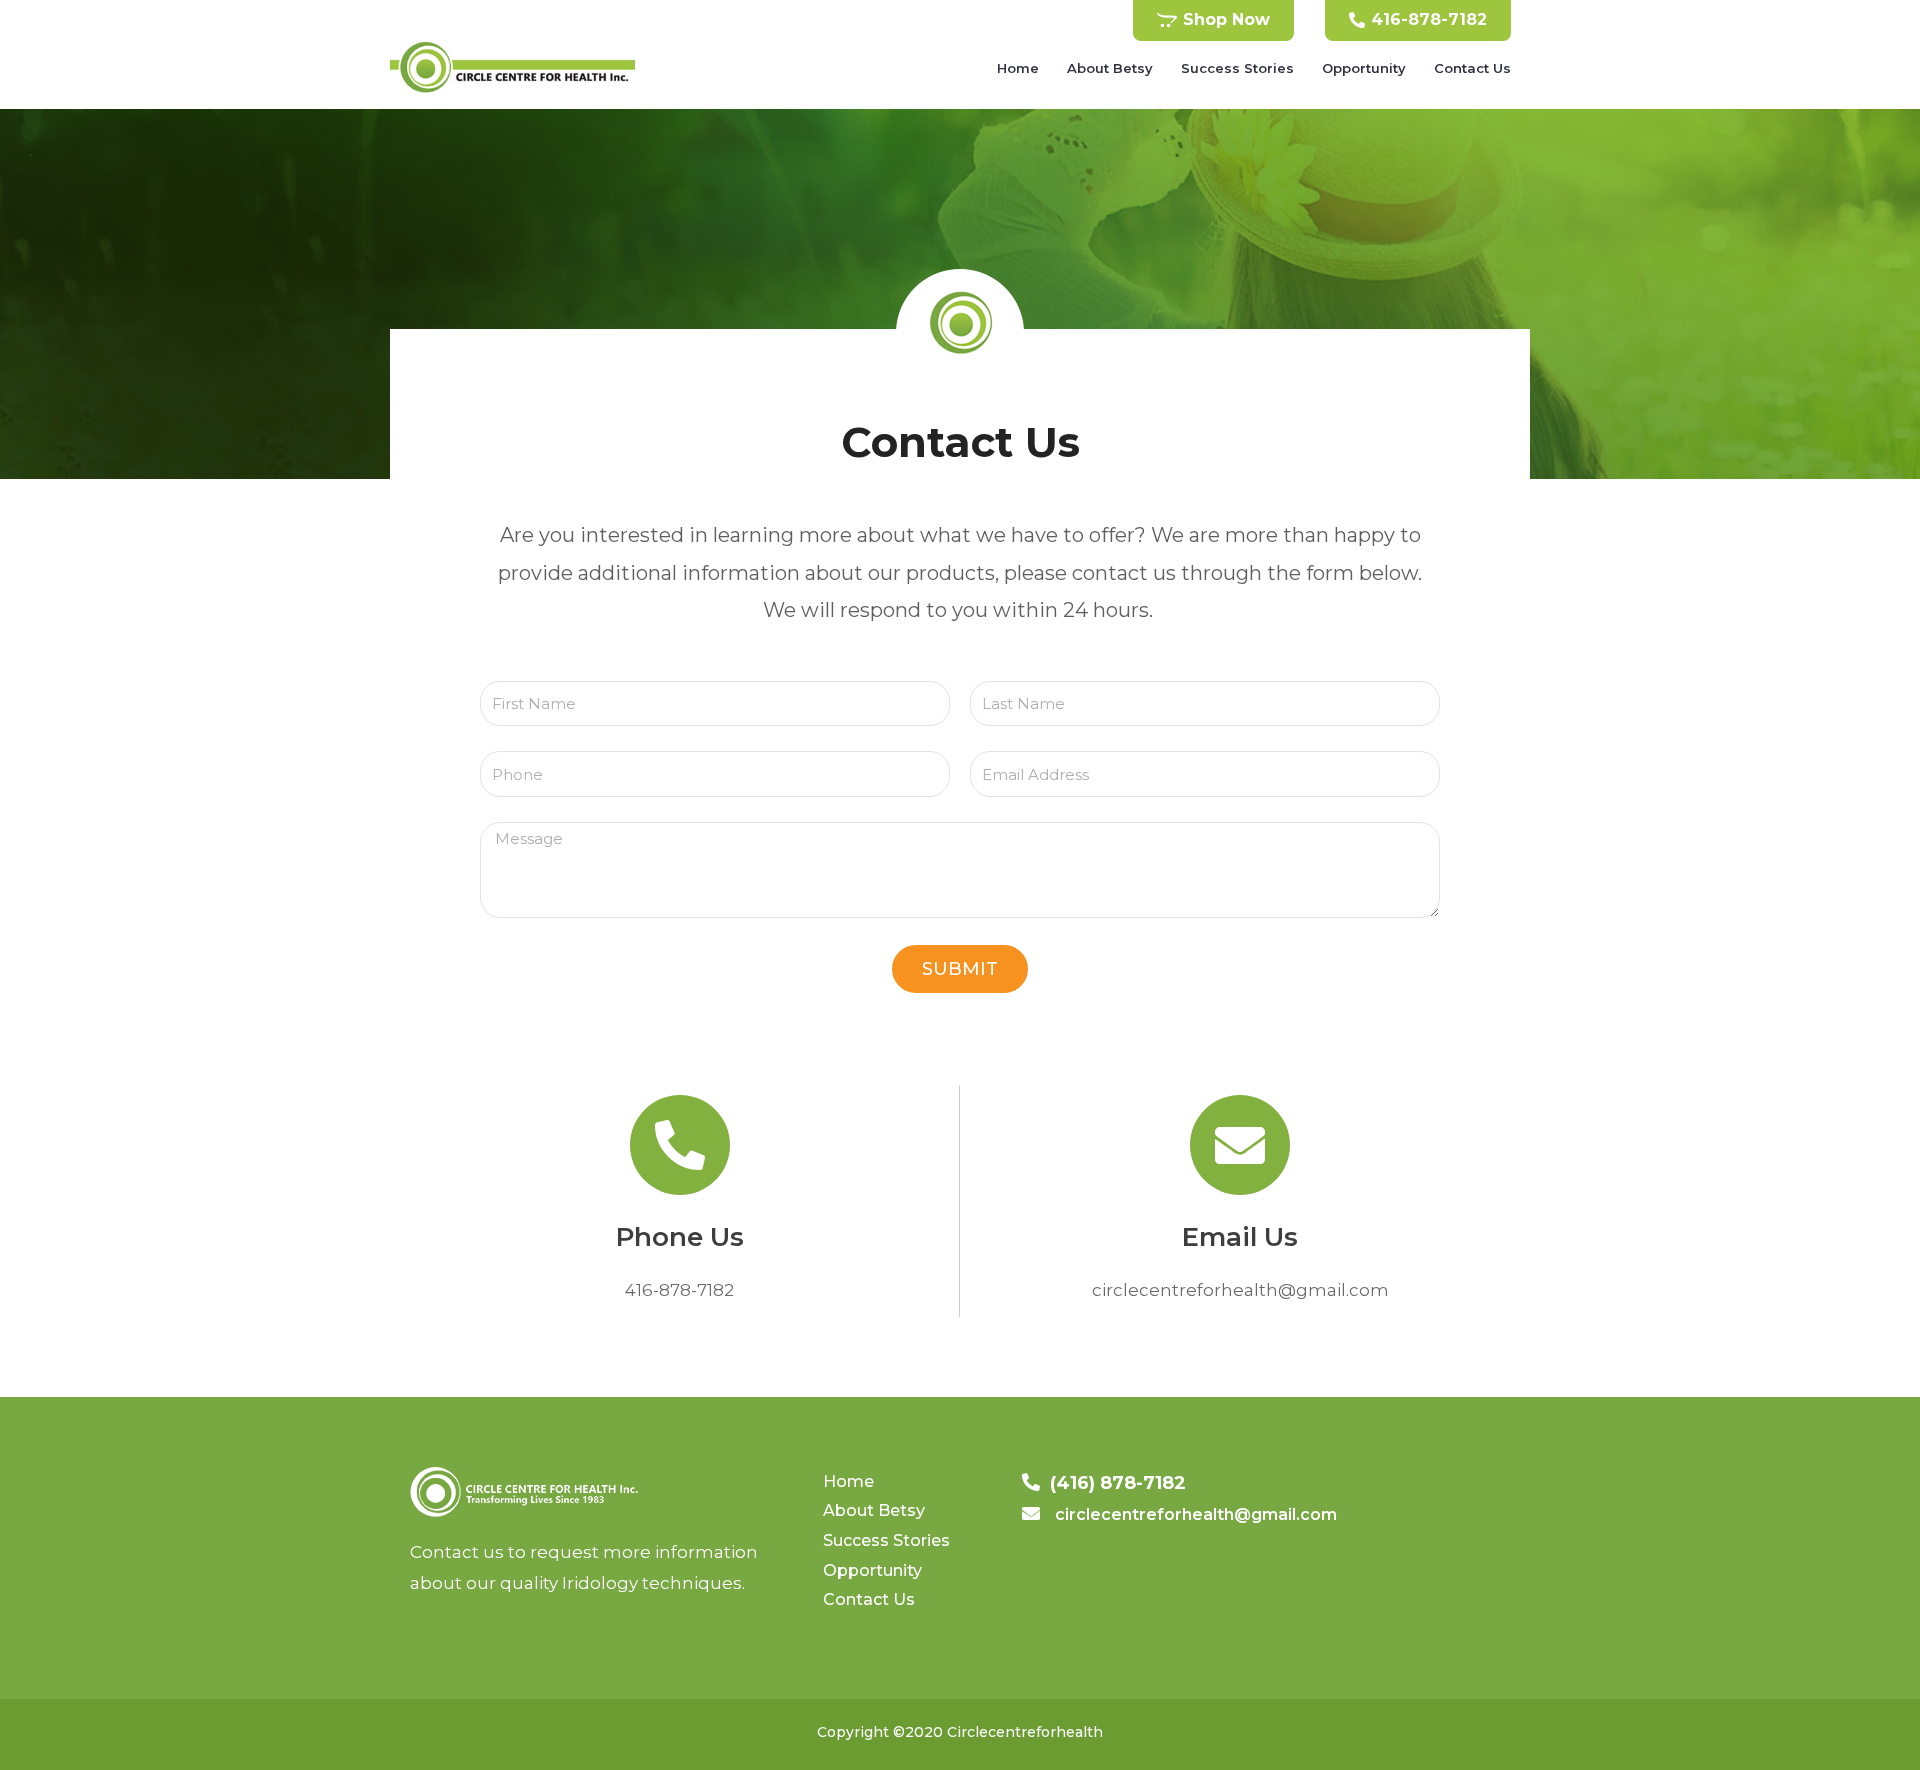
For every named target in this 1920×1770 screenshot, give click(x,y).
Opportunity (1364, 68)
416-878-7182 (679, 1290)
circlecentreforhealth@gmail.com (1240, 1290)
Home (1018, 68)
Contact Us (1472, 68)
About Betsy (1110, 68)
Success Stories (1237, 68)
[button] (1213, 20)
